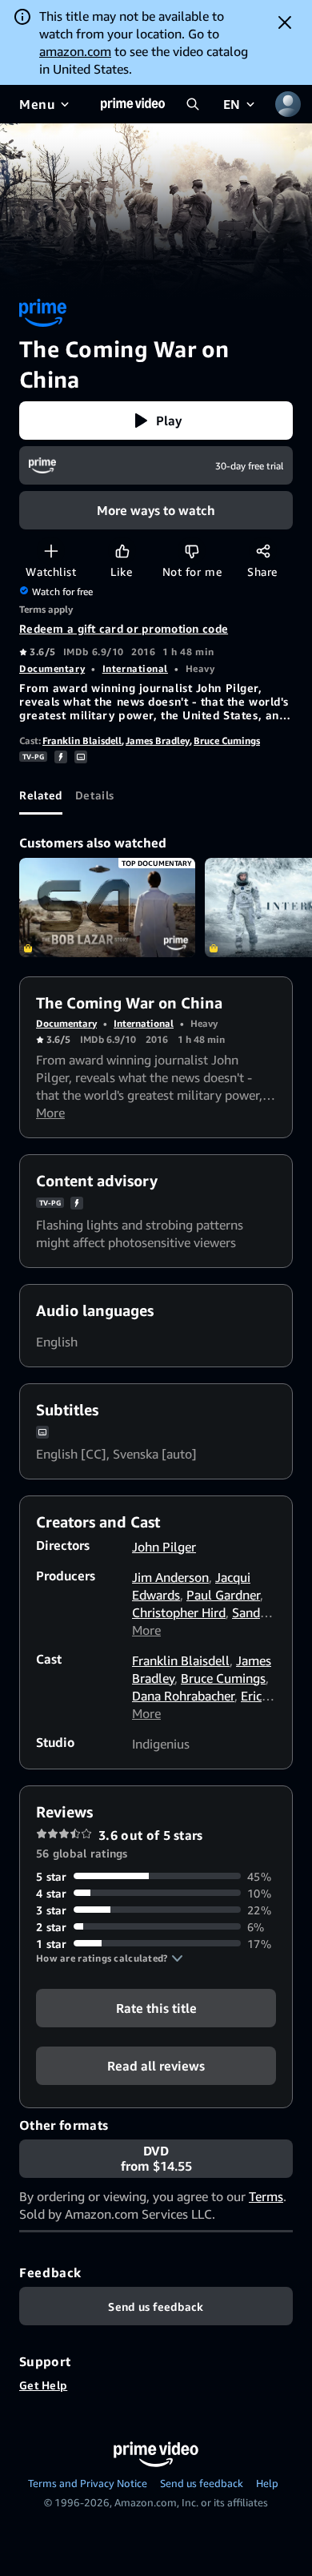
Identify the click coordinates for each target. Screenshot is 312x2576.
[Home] (133, 104)
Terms (266, 2196)
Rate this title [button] (156, 2007)
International (135, 668)
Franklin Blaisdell (82, 741)
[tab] (41, 795)
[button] (156, 421)
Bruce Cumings (227, 741)
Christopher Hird (179, 1612)
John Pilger (164, 1547)
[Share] (263, 551)
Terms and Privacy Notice (88, 2483)
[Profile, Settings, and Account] (288, 104)
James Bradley (158, 741)
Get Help (43, 2385)
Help (267, 2483)
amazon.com (75, 51)
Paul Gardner (223, 1595)
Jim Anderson (170, 1577)
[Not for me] (192, 551)
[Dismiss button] (285, 22)
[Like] (122, 551)
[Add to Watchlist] (51, 551)
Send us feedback (202, 2483)
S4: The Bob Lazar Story (107, 908)
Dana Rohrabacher (183, 1696)
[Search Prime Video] (193, 104)
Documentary (52, 668)
